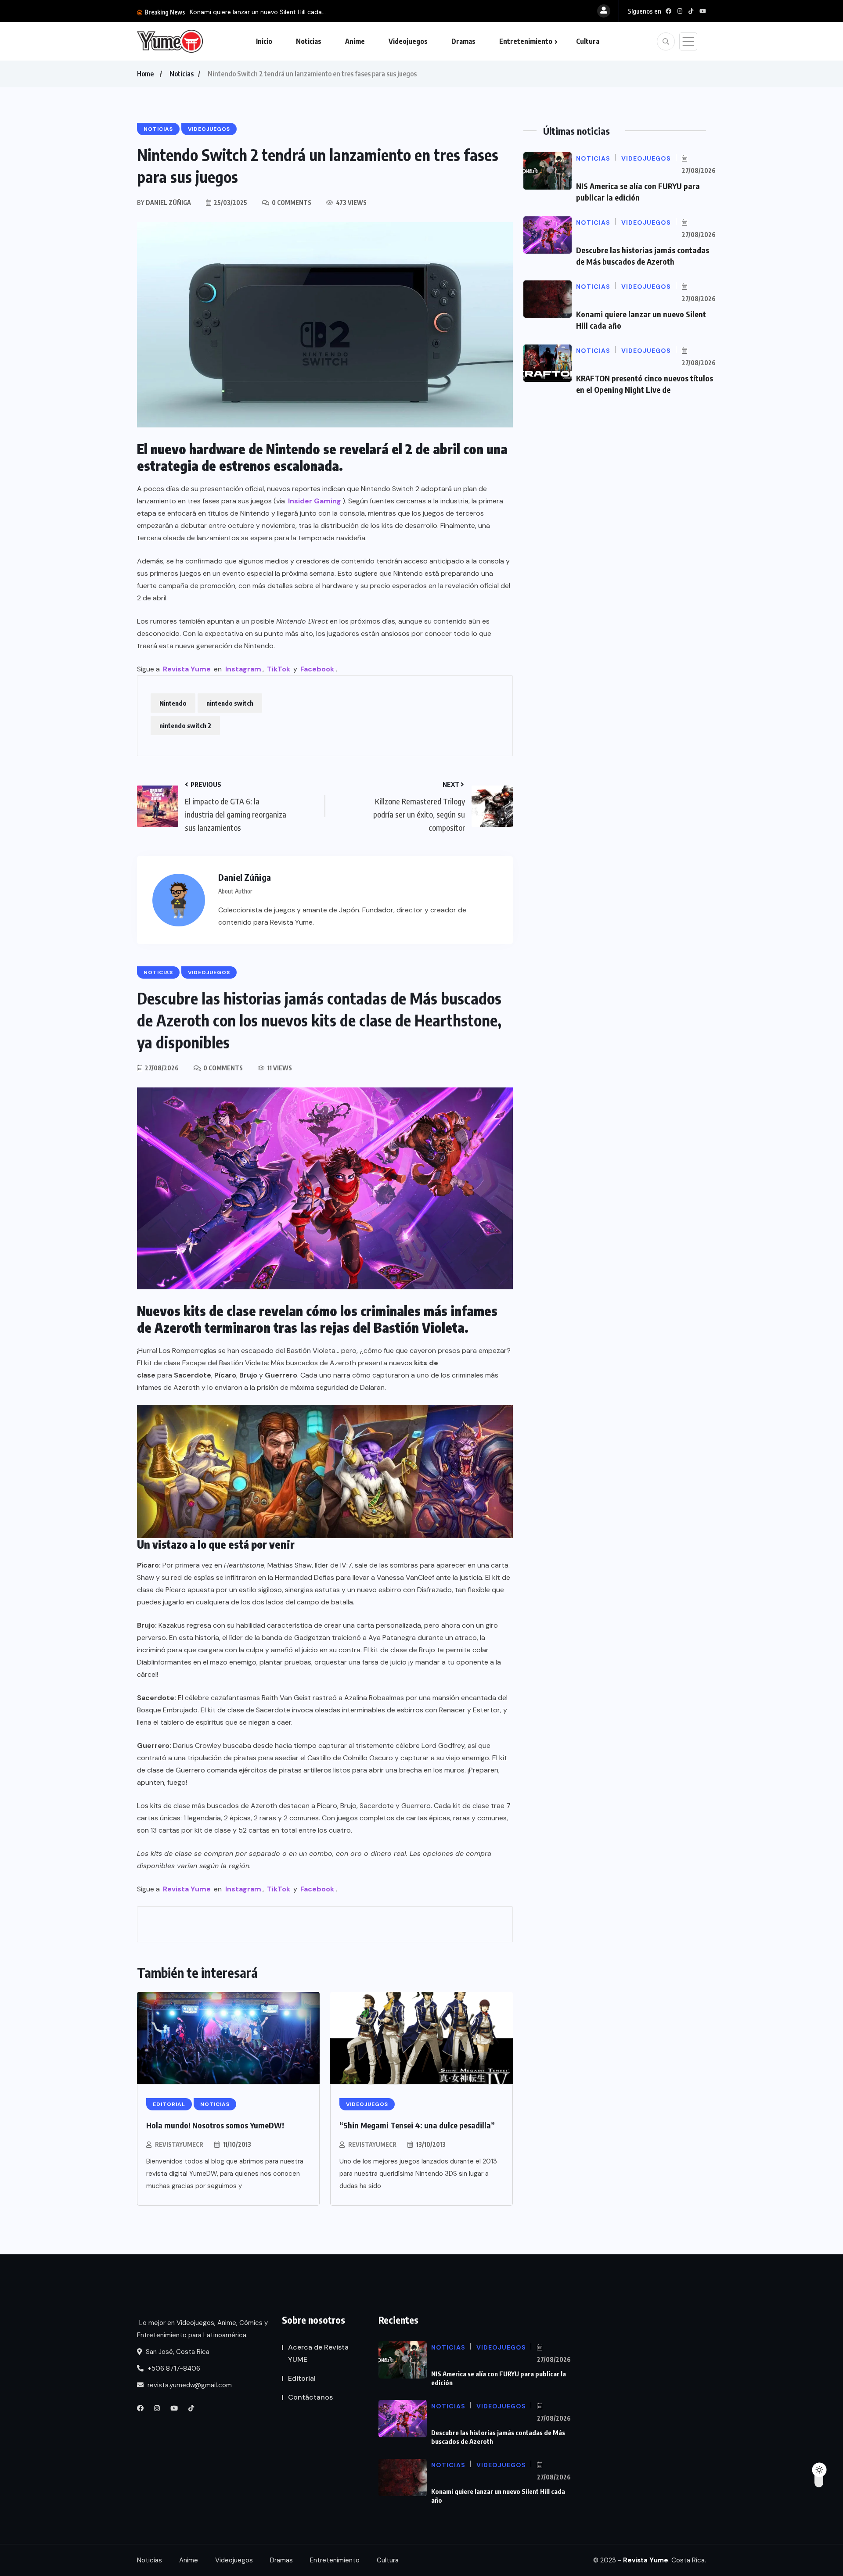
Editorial (302, 2378)
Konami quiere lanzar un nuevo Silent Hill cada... (258, 12)
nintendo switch (230, 703)
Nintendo (173, 703)
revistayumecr (179, 2144)
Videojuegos (408, 41)
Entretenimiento (526, 41)
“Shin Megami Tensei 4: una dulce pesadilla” (417, 2125)
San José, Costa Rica (177, 2352)
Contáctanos (310, 2397)
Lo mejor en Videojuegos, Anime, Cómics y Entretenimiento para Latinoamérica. (202, 2329)
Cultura (588, 41)
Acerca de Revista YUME (318, 2353)
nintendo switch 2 (185, 725)
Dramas (463, 41)
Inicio (264, 41)
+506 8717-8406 (173, 2368)
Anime (355, 41)
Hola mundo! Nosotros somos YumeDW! (215, 2125)
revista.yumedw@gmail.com (189, 2385)
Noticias (309, 41)
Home (145, 74)
